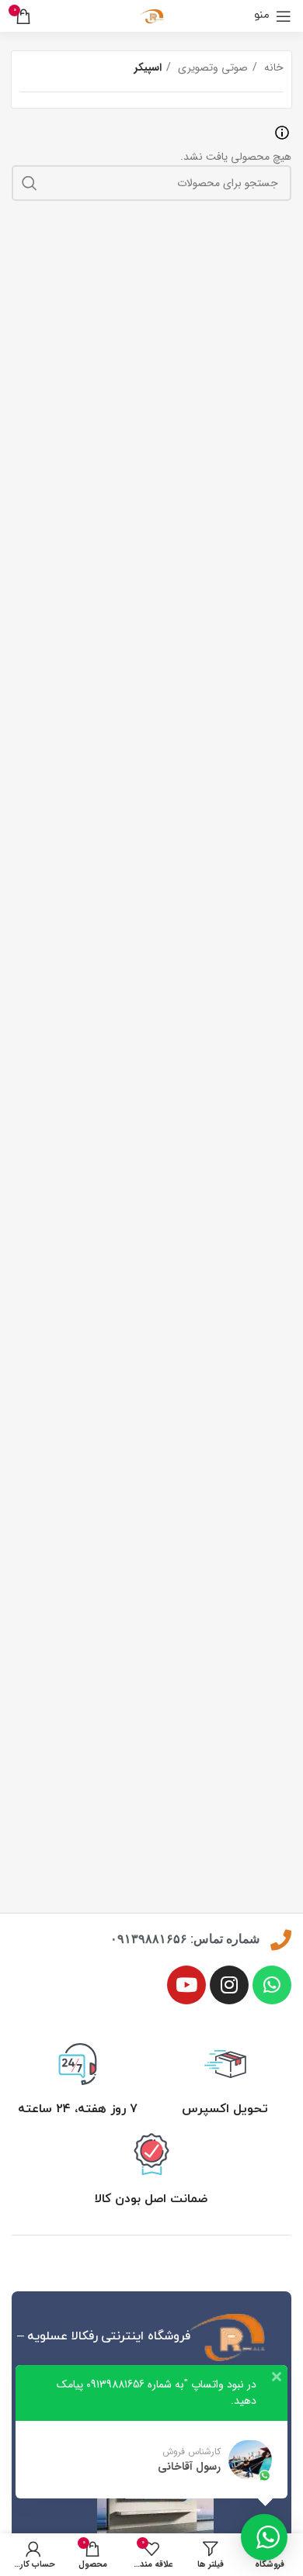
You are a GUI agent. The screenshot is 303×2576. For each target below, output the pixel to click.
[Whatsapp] (272, 1985)
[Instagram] (229, 1985)
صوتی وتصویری (211, 67)
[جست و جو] (30, 183)
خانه (272, 67)
